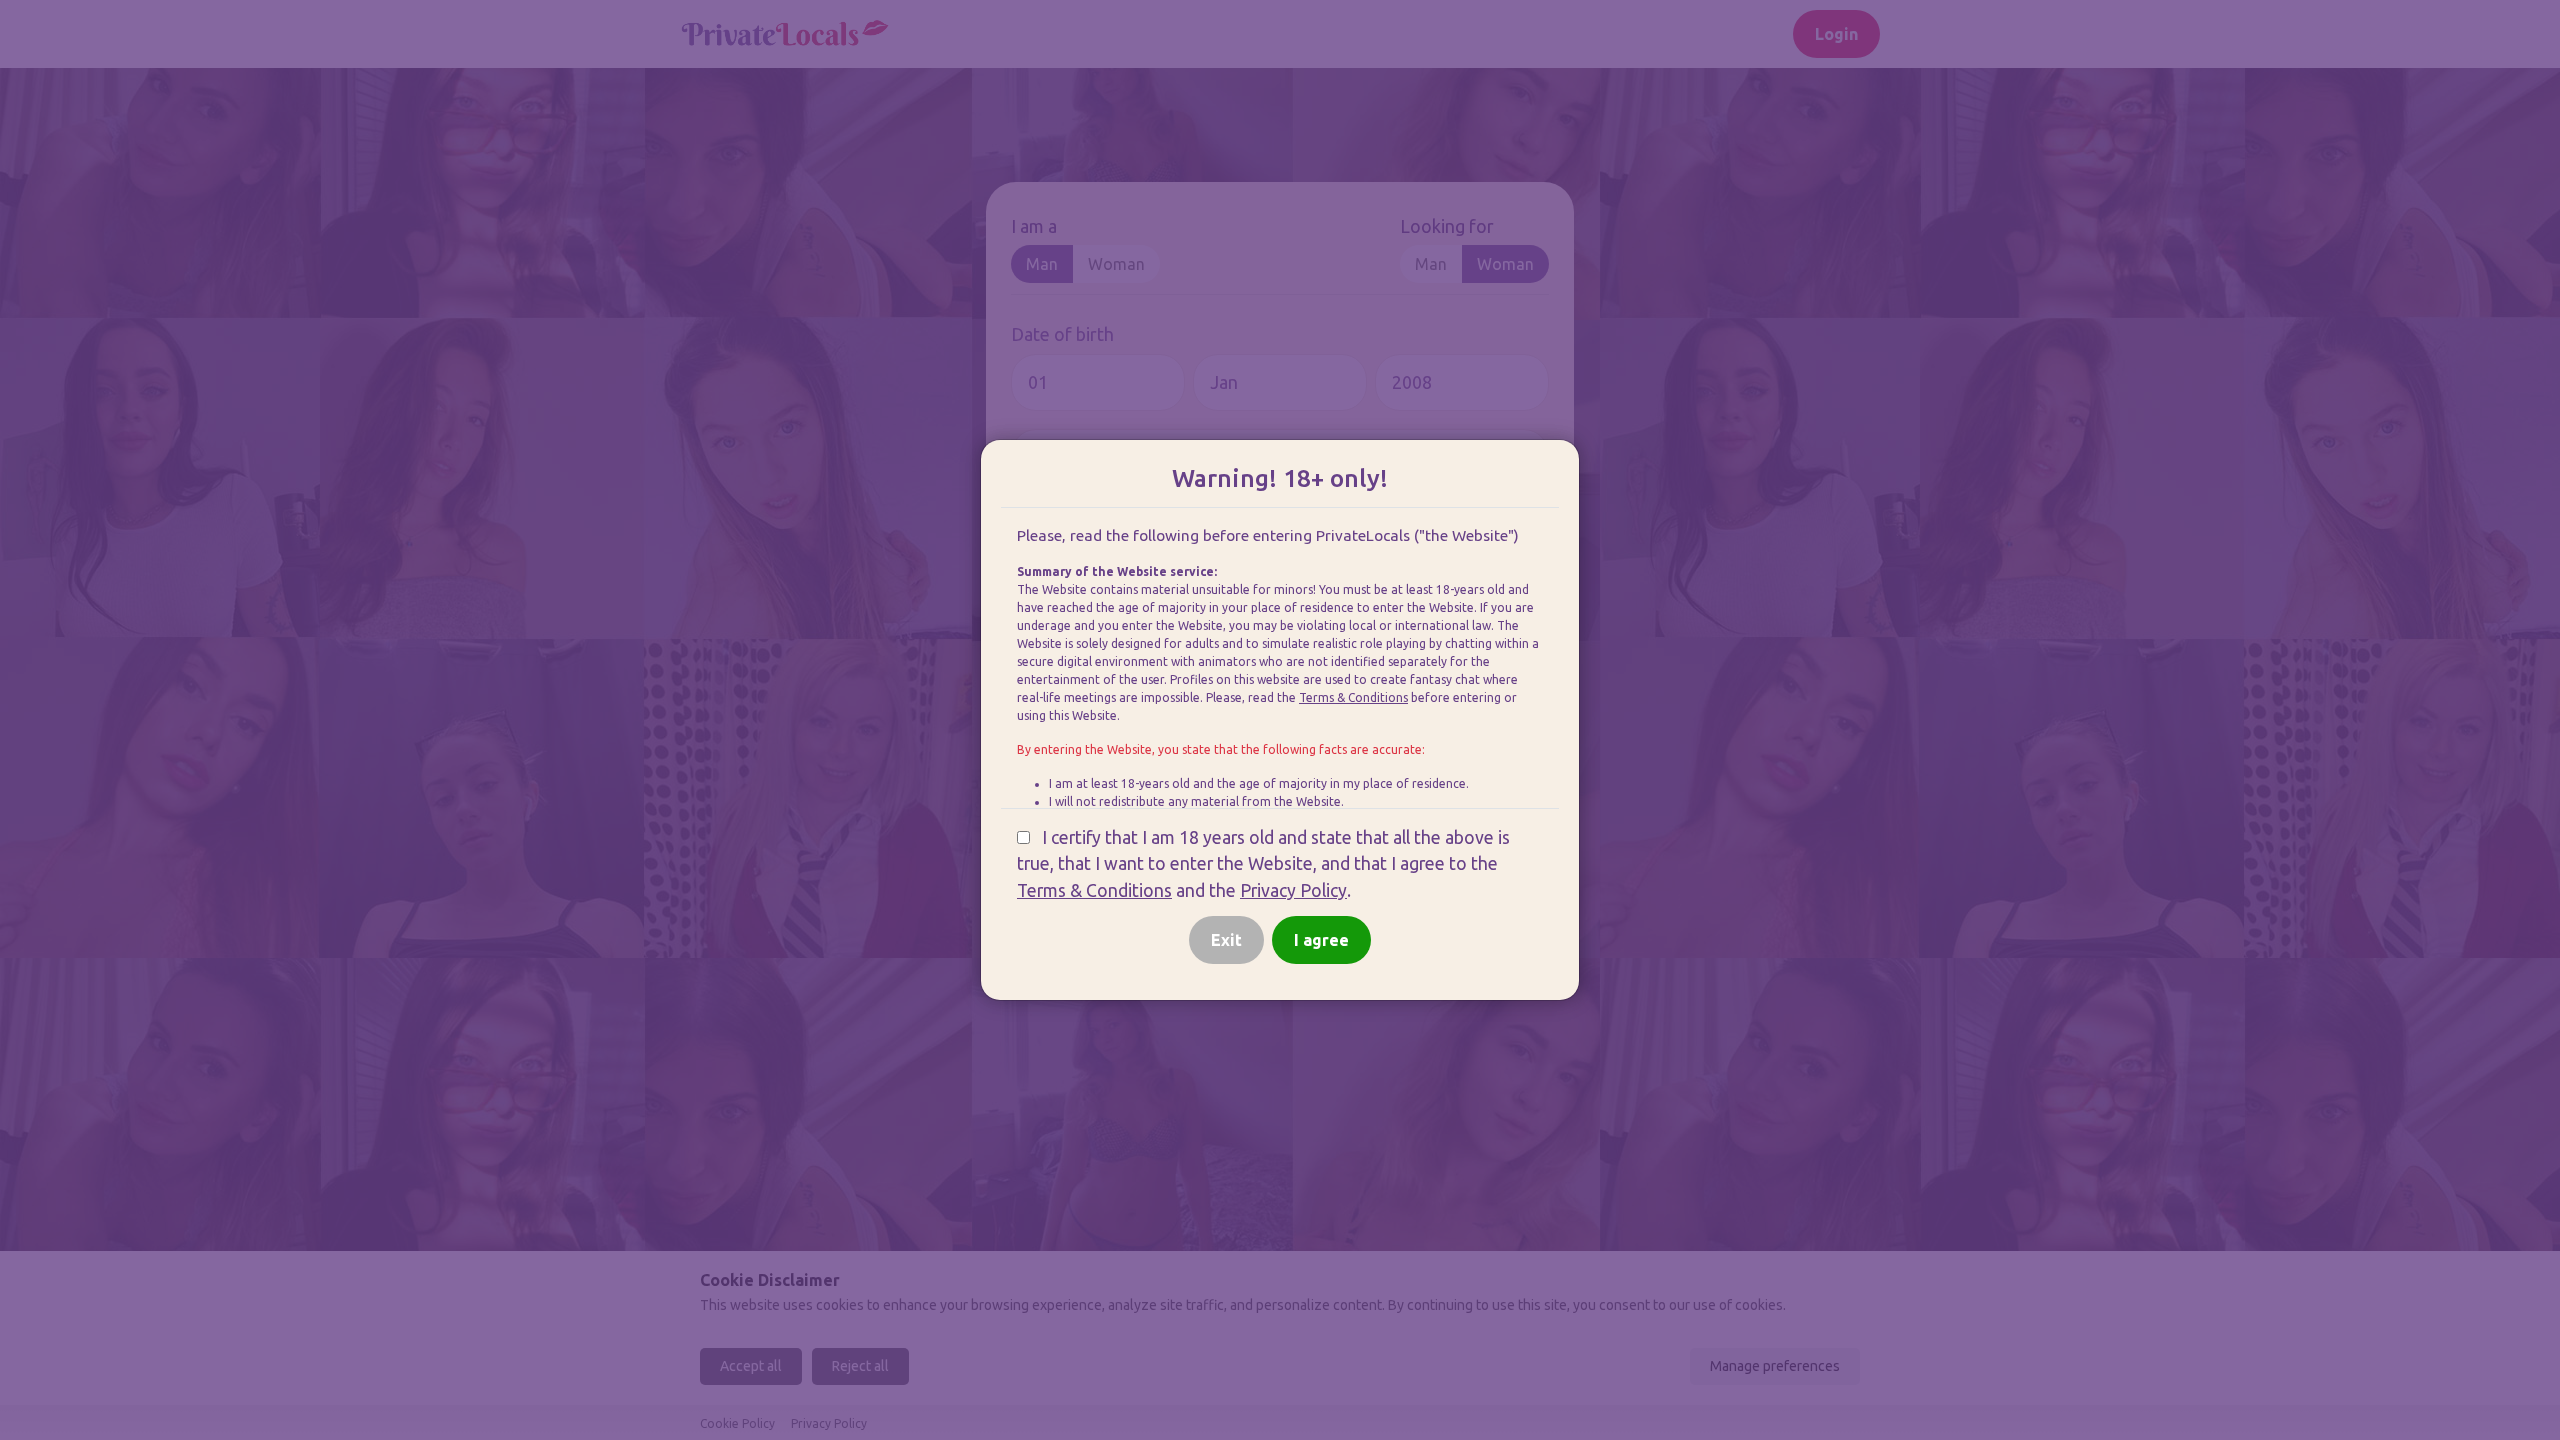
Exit (1226, 940)
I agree (1321, 940)
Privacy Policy (1293, 890)
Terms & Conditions (1353, 697)
